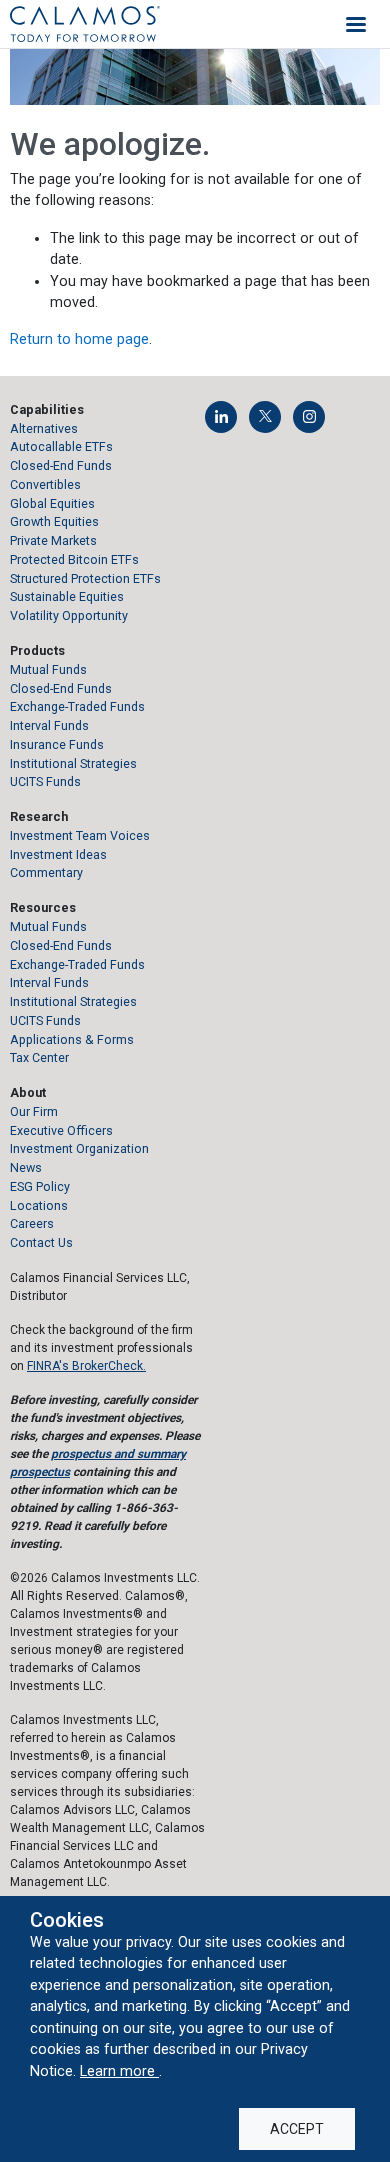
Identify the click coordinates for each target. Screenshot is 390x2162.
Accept (297, 2129)
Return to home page (79, 339)
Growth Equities (54, 521)
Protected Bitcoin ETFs (74, 559)
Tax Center (39, 1057)
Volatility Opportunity (69, 615)
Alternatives (44, 428)
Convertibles (45, 484)
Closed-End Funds (61, 465)
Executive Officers (61, 1130)
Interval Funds (49, 725)
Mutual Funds (48, 669)
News (26, 1167)
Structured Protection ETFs (85, 578)
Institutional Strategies (73, 763)
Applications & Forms (72, 1039)
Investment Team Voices (80, 835)
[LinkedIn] (221, 417)
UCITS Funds (45, 781)
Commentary (46, 872)
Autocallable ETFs (61, 446)
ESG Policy (40, 1186)
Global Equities (52, 503)
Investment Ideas (58, 854)
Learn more (119, 2071)
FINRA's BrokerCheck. (86, 1366)
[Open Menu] (356, 24)
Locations (39, 1205)
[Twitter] (265, 417)
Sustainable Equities (67, 596)
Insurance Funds (57, 744)
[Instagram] (309, 417)
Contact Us (41, 1242)
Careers (32, 1223)
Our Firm (34, 1111)
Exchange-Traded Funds (77, 706)
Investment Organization (79, 1148)
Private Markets (53, 540)
